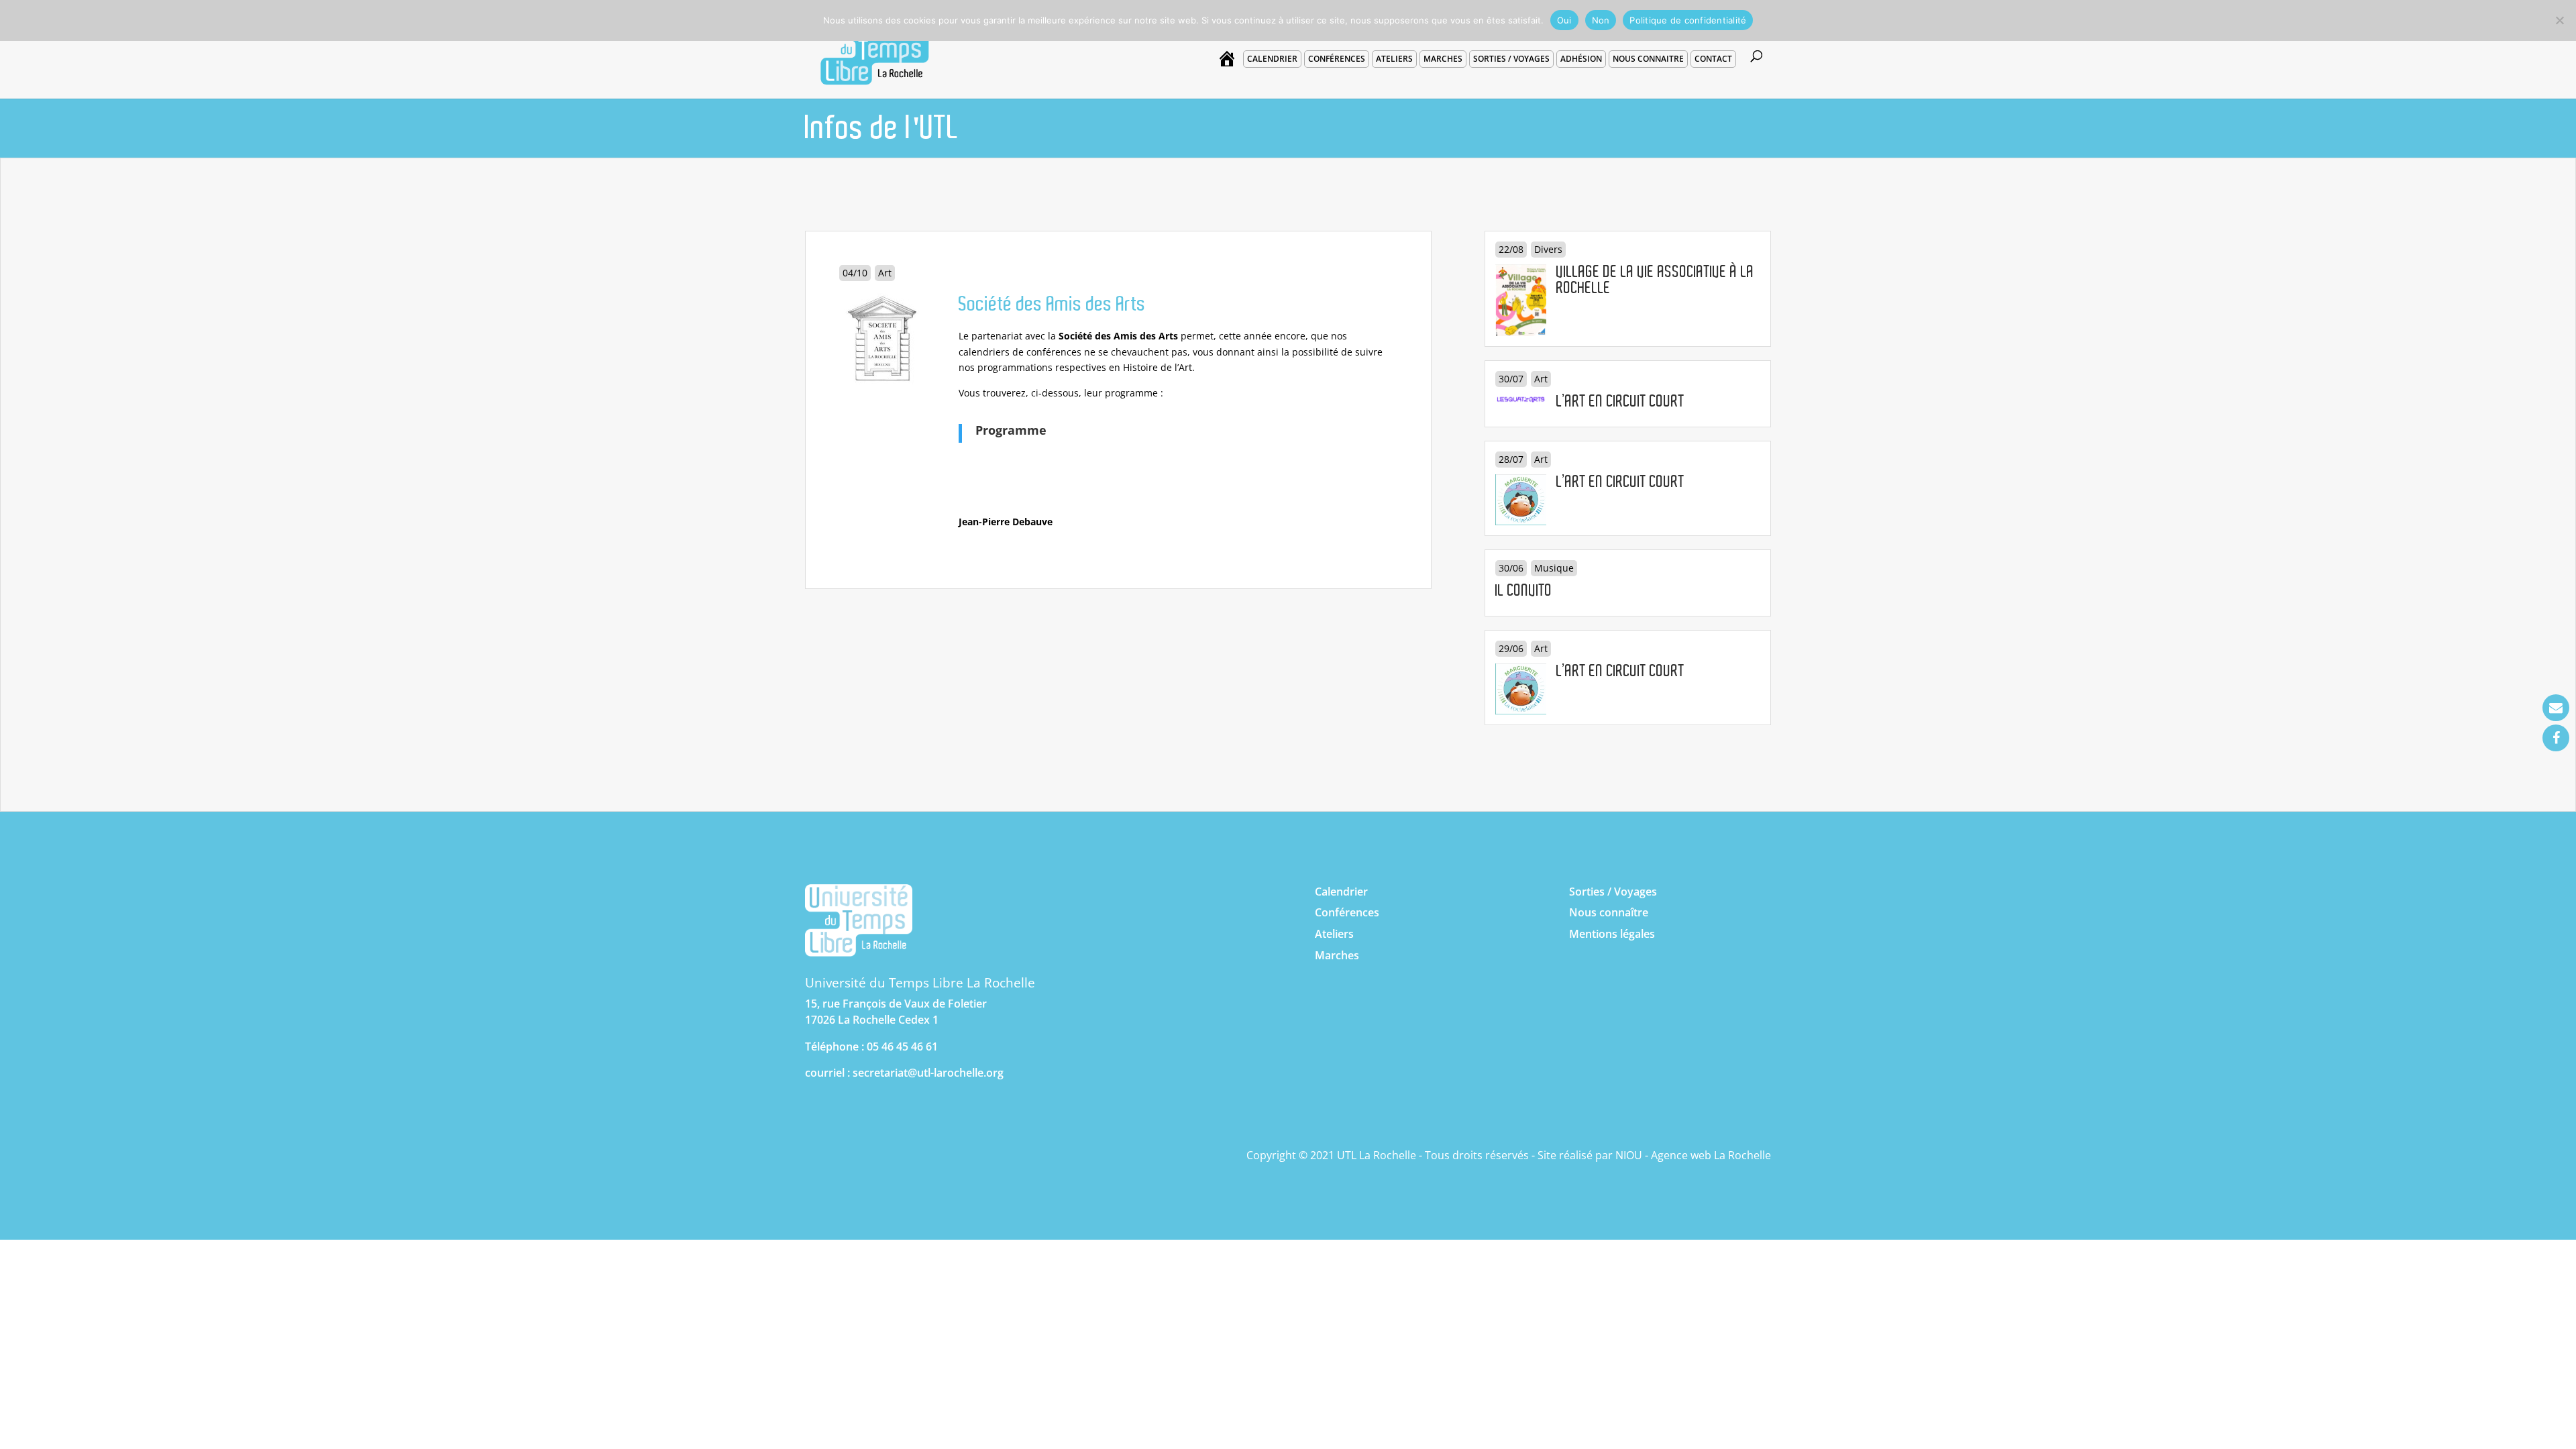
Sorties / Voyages (1613, 892)
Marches (1443, 59)
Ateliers (1394, 59)
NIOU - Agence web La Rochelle (1693, 1155)
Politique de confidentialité (1688, 20)
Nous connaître (1609, 912)
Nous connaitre (1648, 59)
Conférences (1337, 59)
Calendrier (1272, 59)
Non (1601, 20)
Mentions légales (1612, 934)
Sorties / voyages (1511, 59)
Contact (1713, 59)
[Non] (2559, 20)
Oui (1564, 20)
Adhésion (1581, 59)
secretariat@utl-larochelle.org (928, 1073)
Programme (1011, 430)
